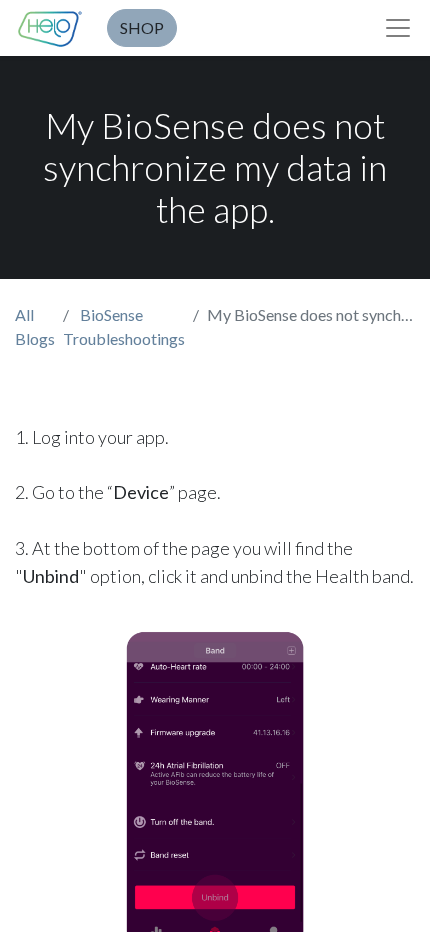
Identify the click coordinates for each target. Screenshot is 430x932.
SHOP (142, 27)
